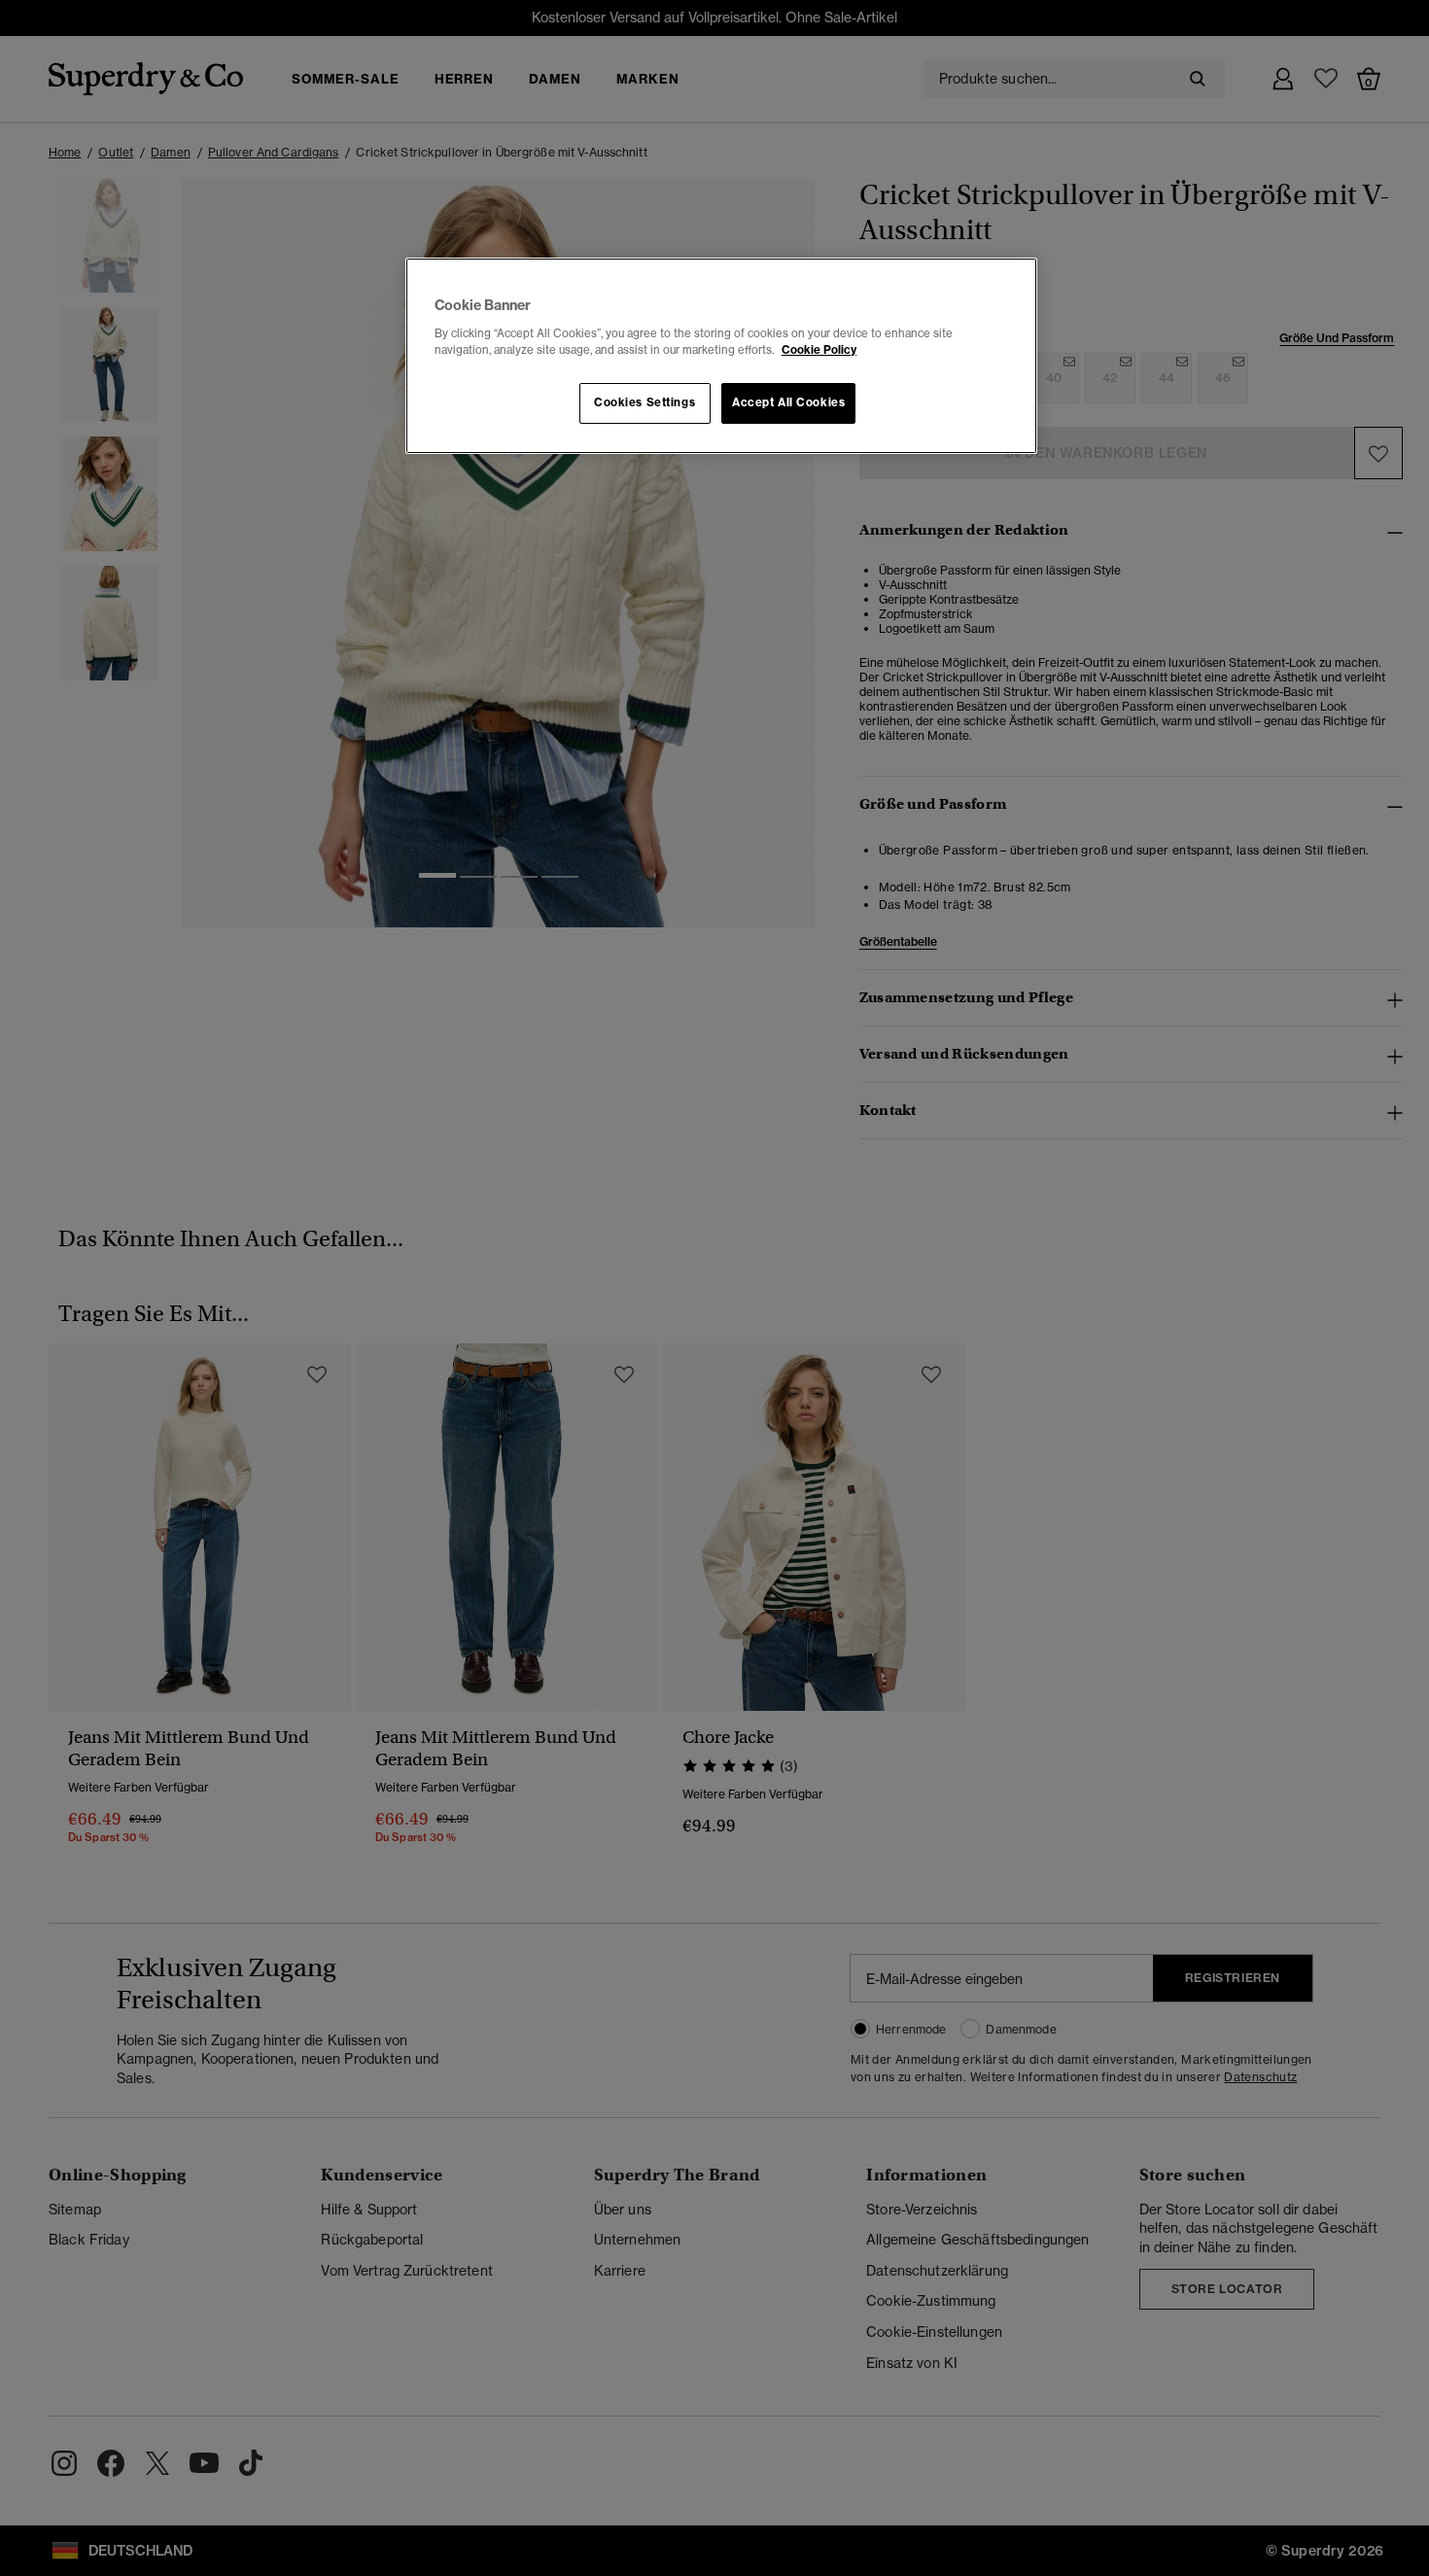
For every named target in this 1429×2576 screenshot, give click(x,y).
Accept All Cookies (788, 402)
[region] (721, 356)
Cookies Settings (645, 402)
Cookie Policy (819, 350)
